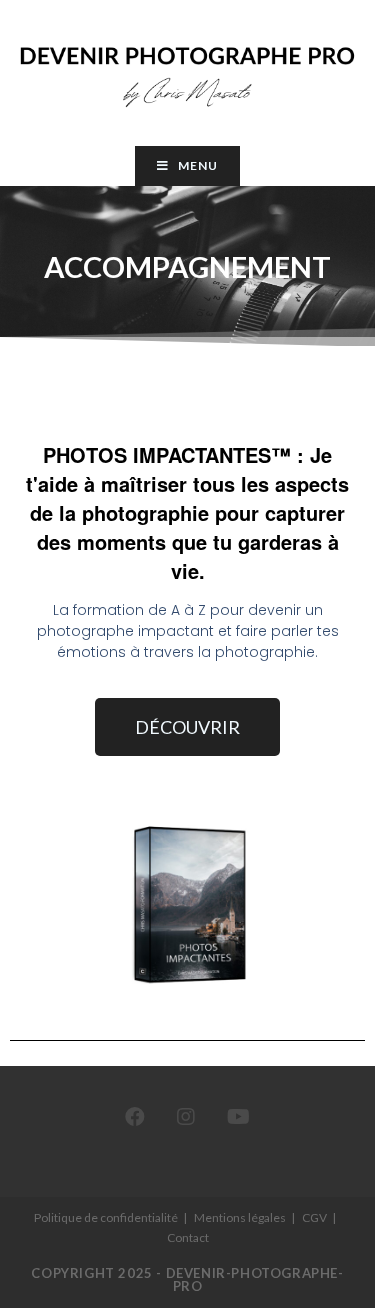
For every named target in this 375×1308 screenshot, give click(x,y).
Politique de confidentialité (106, 1217)
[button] (187, 727)
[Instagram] (186, 1116)
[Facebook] (135, 1116)
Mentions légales (240, 1217)
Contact (188, 1237)
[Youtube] (238, 1116)
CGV (314, 1217)
